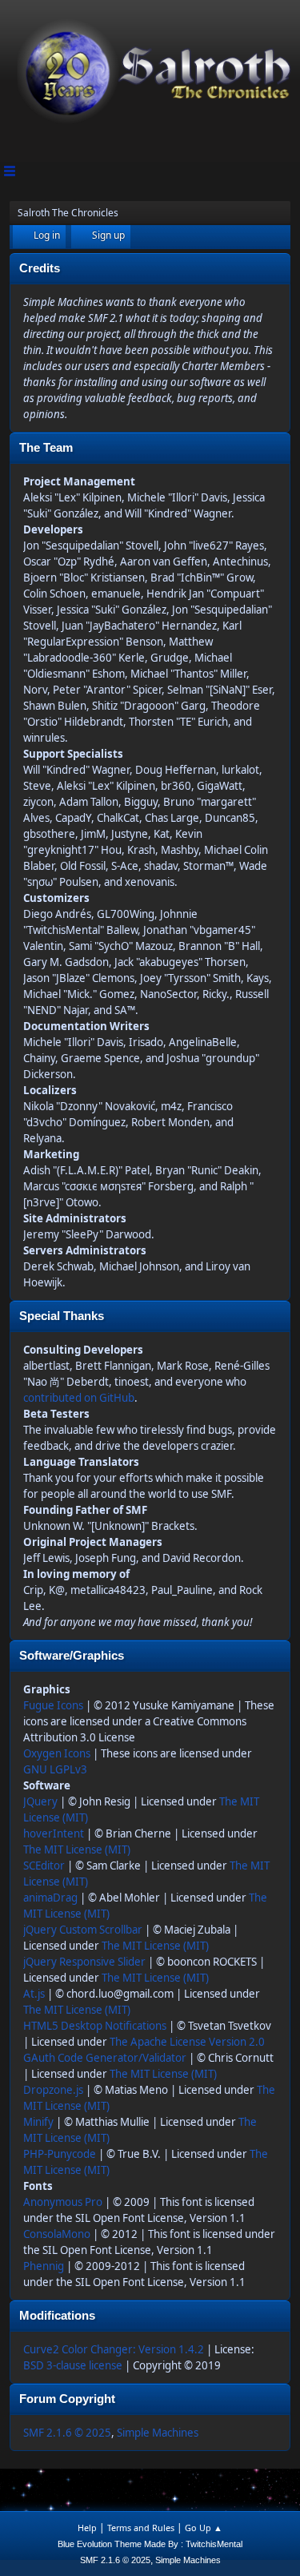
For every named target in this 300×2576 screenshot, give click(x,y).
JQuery (40, 1801)
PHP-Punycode (60, 2154)
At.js (34, 1994)
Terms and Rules (141, 2528)
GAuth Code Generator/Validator (105, 2058)
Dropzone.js (53, 2090)
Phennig (44, 2266)
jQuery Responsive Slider (84, 1962)
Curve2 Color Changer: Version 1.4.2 (114, 2349)
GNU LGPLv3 (55, 1769)
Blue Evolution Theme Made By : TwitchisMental (150, 2544)
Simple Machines (158, 2433)
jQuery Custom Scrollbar (83, 1930)
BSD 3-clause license (73, 2365)
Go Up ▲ (204, 2528)
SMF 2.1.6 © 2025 (67, 2433)
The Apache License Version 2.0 (187, 2042)
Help (87, 2528)
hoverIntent (54, 1833)
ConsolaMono (57, 2234)
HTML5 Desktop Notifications (95, 2026)
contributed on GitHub (79, 1398)
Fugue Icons (53, 1705)
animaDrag (50, 1898)
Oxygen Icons (57, 1753)
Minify (38, 2122)
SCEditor (44, 1866)
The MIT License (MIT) (77, 1849)
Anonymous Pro (63, 2202)
